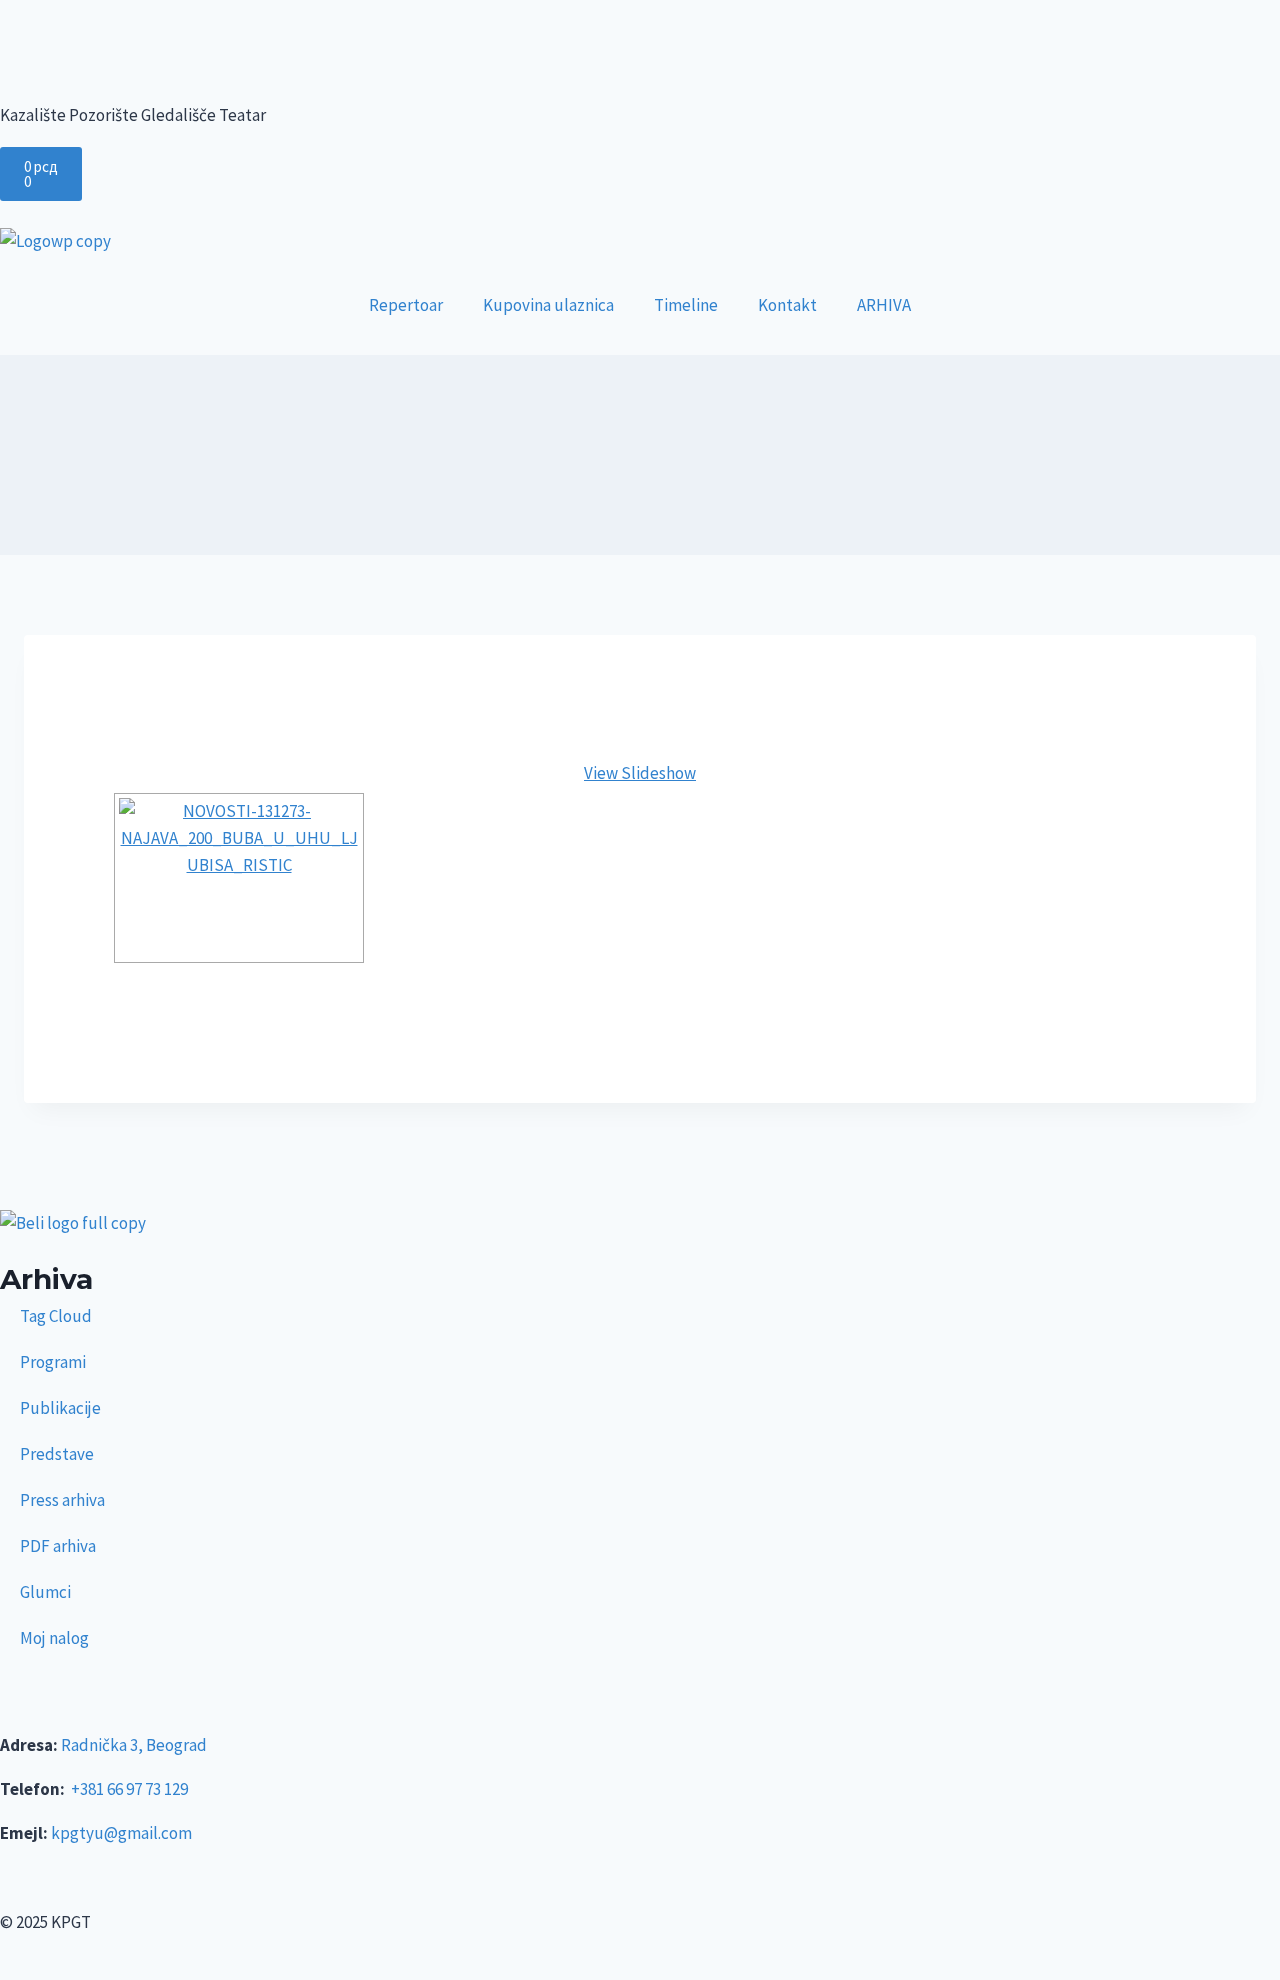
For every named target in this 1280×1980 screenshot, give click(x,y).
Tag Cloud (56, 1316)
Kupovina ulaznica (548, 305)
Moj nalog (54, 1638)
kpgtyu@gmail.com (121, 1833)
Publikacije (60, 1408)
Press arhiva (62, 1500)
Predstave (57, 1454)
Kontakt (787, 305)
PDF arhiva (58, 1546)
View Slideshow (640, 773)
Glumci (45, 1592)
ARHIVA (884, 305)
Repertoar (406, 305)
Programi (53, 1362)
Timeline (686, 305)
